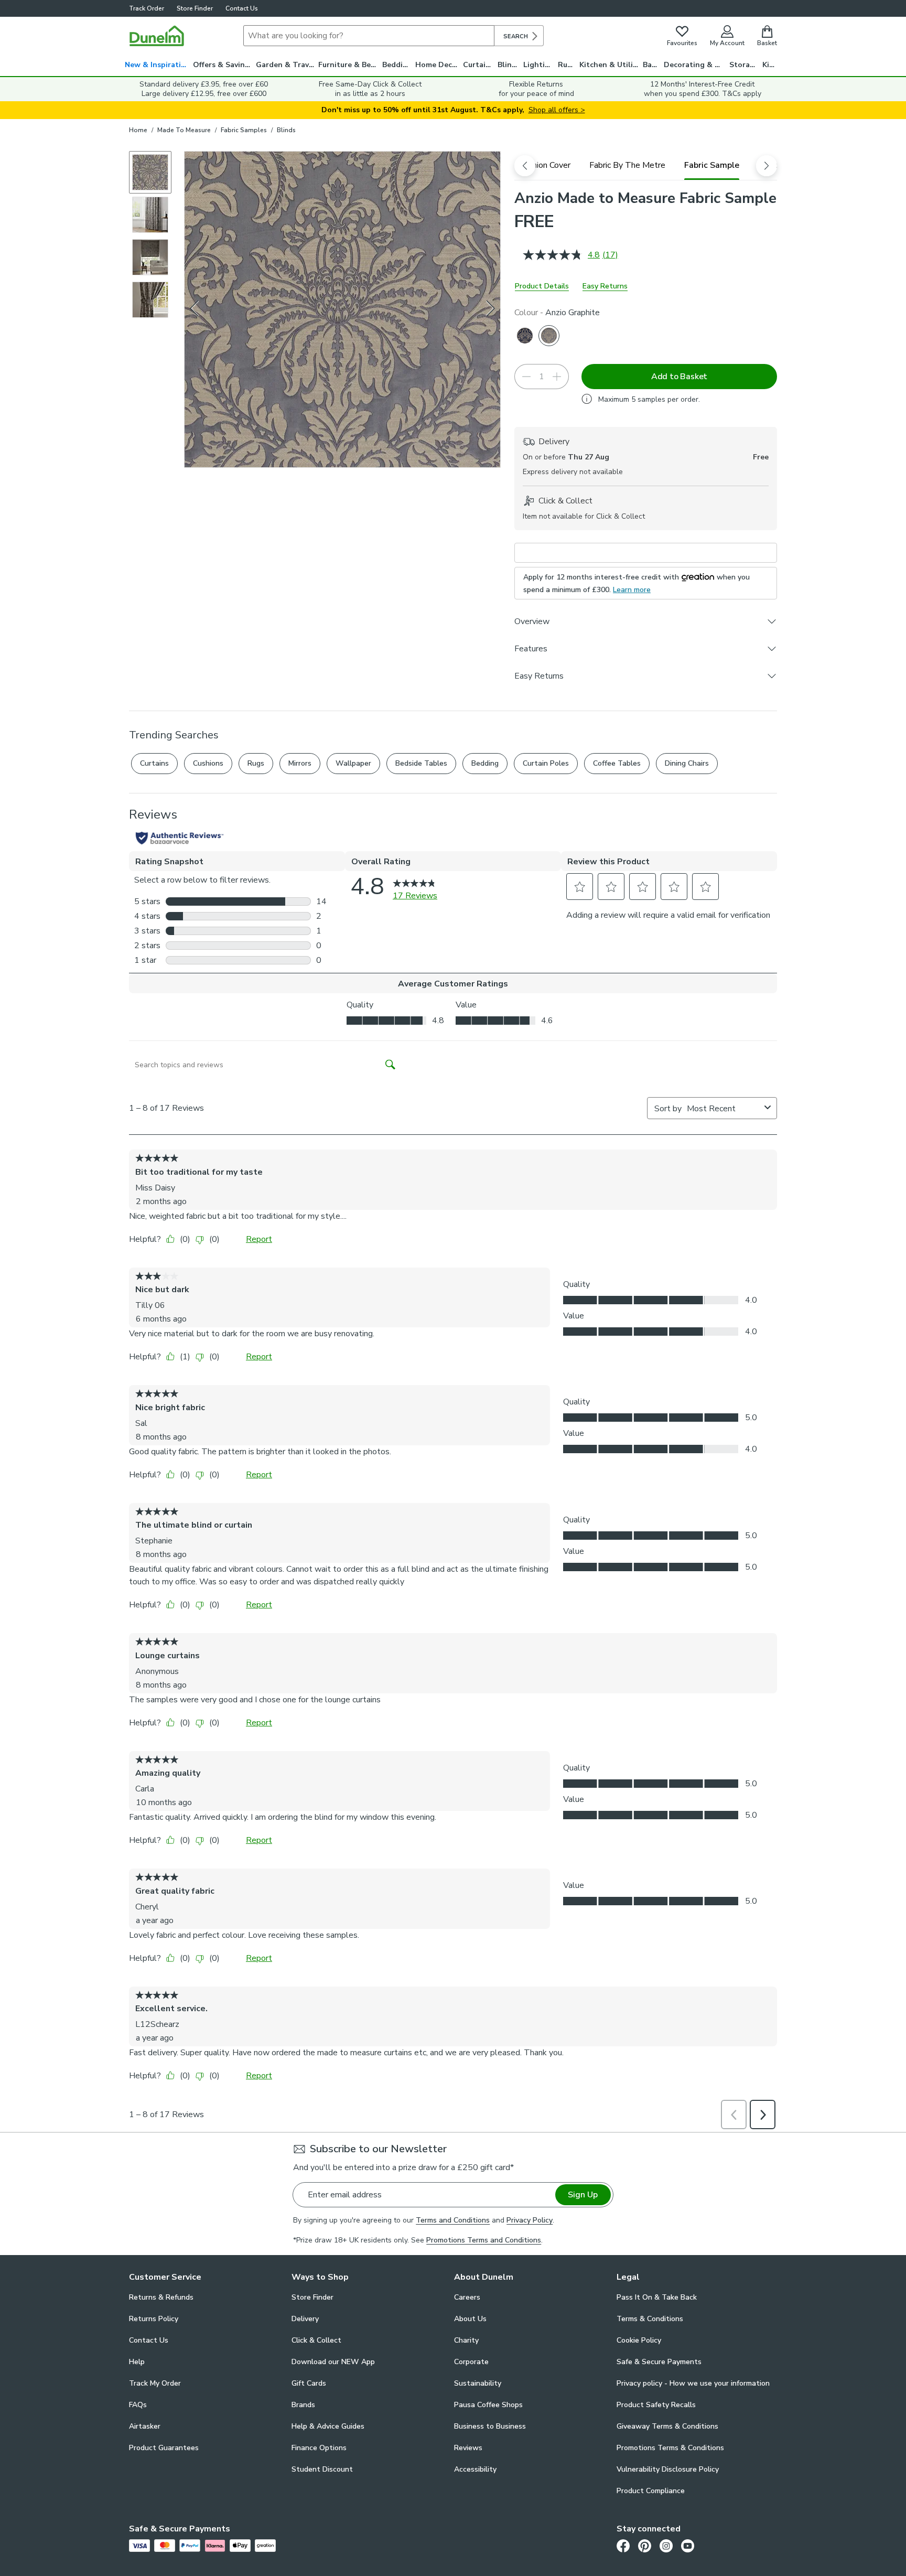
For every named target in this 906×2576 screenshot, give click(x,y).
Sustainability (478, 2383)
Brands (303, 2405)
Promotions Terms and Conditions (484, 2240)
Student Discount (322, 2469)
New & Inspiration (158, 65)
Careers (467, 2297)
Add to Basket (679, 377)
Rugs (567, 65)
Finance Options (319, 2448)
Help (137, 2362)
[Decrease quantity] (526, 377)
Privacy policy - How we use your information (693, 2383)
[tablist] (646, 165)
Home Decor (438, 65)
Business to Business (490, 2426)
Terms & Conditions (650, 2319)
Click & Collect (316, 2340)
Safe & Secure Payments (659, 2362)
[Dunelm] (157, 36)
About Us (470, 2319)
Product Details (542, 286)
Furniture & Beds (349, 65)
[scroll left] (525, 166)
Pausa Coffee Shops (488, 2405)
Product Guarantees (164, 2448)
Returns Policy (154, 2319)
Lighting (539, 65)
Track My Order (155, 2383)
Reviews (468, 2448)
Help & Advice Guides (328, 2426)
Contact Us (242, 8)
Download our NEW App (333, 2362)
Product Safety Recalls (656, 2405)
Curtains (478, 65)
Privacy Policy (530, 2220)
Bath (651, 65)
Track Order (147, 8)
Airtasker (145, 2426)
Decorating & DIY (695, 65)
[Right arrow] (491, 309)
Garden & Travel (286, 65)
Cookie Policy (639, 2340)
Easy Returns (605, 286)
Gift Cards (309, 2383)
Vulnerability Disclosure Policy (668, 2469)
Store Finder (195, 8)
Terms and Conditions (453, 2220)
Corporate (471, 2362)
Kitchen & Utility (610, 65)
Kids (770, 65)
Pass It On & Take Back (657, 2297)
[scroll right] (767, 166)
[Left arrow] (195, 309)
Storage (744, 65)
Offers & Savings (223, 65)
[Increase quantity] (557, 377)
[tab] (545, 165)
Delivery (305, 2319)
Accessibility (475, 2469)
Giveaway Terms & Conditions (667, 2426)
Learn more (632, 590)
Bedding (397, 65)
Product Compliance (651, 2491)
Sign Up (583, 2195)
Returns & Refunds (161, 2297)
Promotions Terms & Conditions (670, 2448)
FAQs (138, 2405)
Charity (466, 2340)
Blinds (509, 65)
